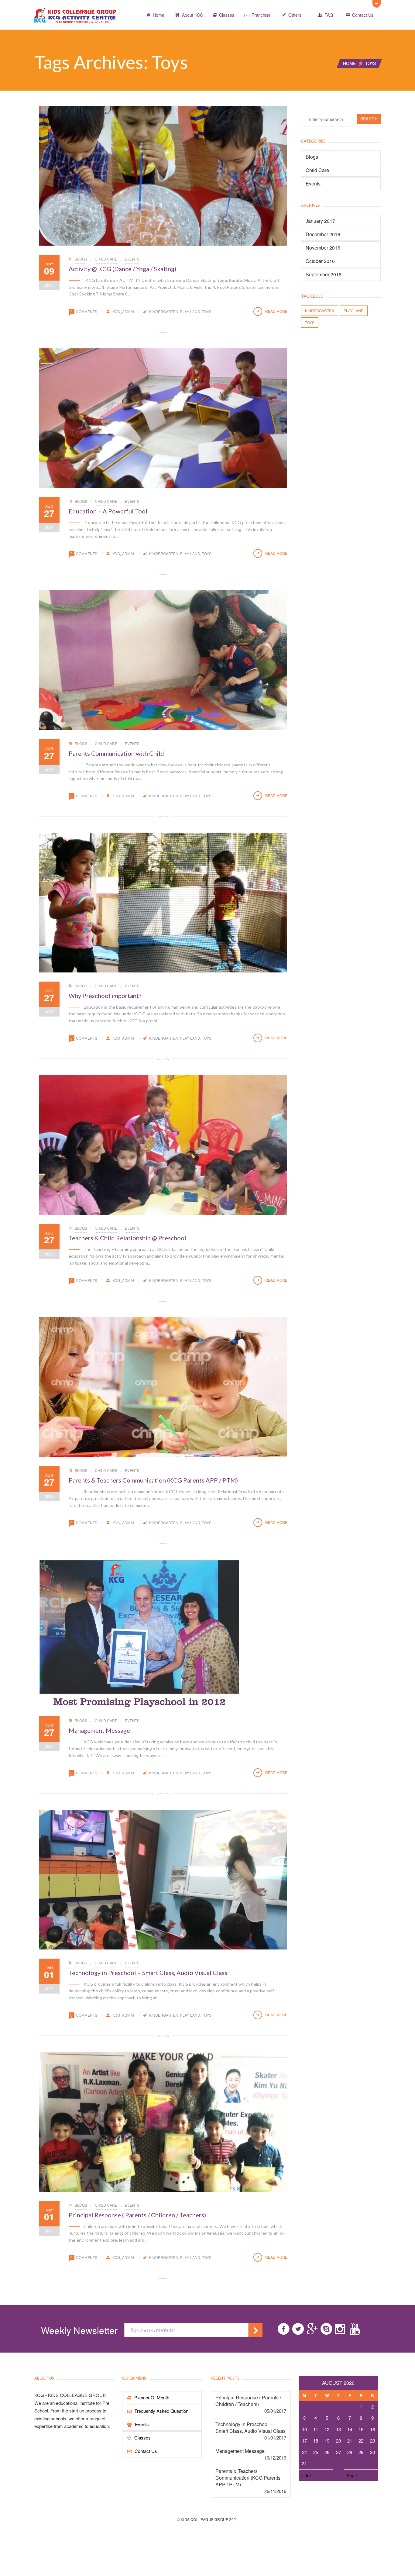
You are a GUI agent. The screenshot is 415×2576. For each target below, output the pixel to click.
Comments (87, 311)
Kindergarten (164, 311)
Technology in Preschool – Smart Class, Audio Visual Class (148, 1973)
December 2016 (323, 234)
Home (159, 15)
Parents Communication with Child (116, 753)
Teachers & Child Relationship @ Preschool (127, 1238)
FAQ (329, 15)
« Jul (306, 2475)
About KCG (193, 15)
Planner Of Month (152, 2397)
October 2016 (320, 261)
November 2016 (323, 248)
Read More (276, 311)
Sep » (352, 2475)
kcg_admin (123, 311)
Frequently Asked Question (161, 2411)
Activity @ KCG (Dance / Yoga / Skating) (122, 269)
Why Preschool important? (105, 996)
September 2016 (324, 275)
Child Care (106, 259)
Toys (207, 311)
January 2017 (320, 221)
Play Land (190, 311)
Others (295, 15)
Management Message (99, 1730)
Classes (227, 15)
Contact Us (363, 15)
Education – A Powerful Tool (108, 511)
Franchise (261, 15)
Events (132, 259)
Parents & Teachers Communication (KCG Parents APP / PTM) (153, 1480)
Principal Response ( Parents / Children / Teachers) (137, 2215)
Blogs (81, 259)
